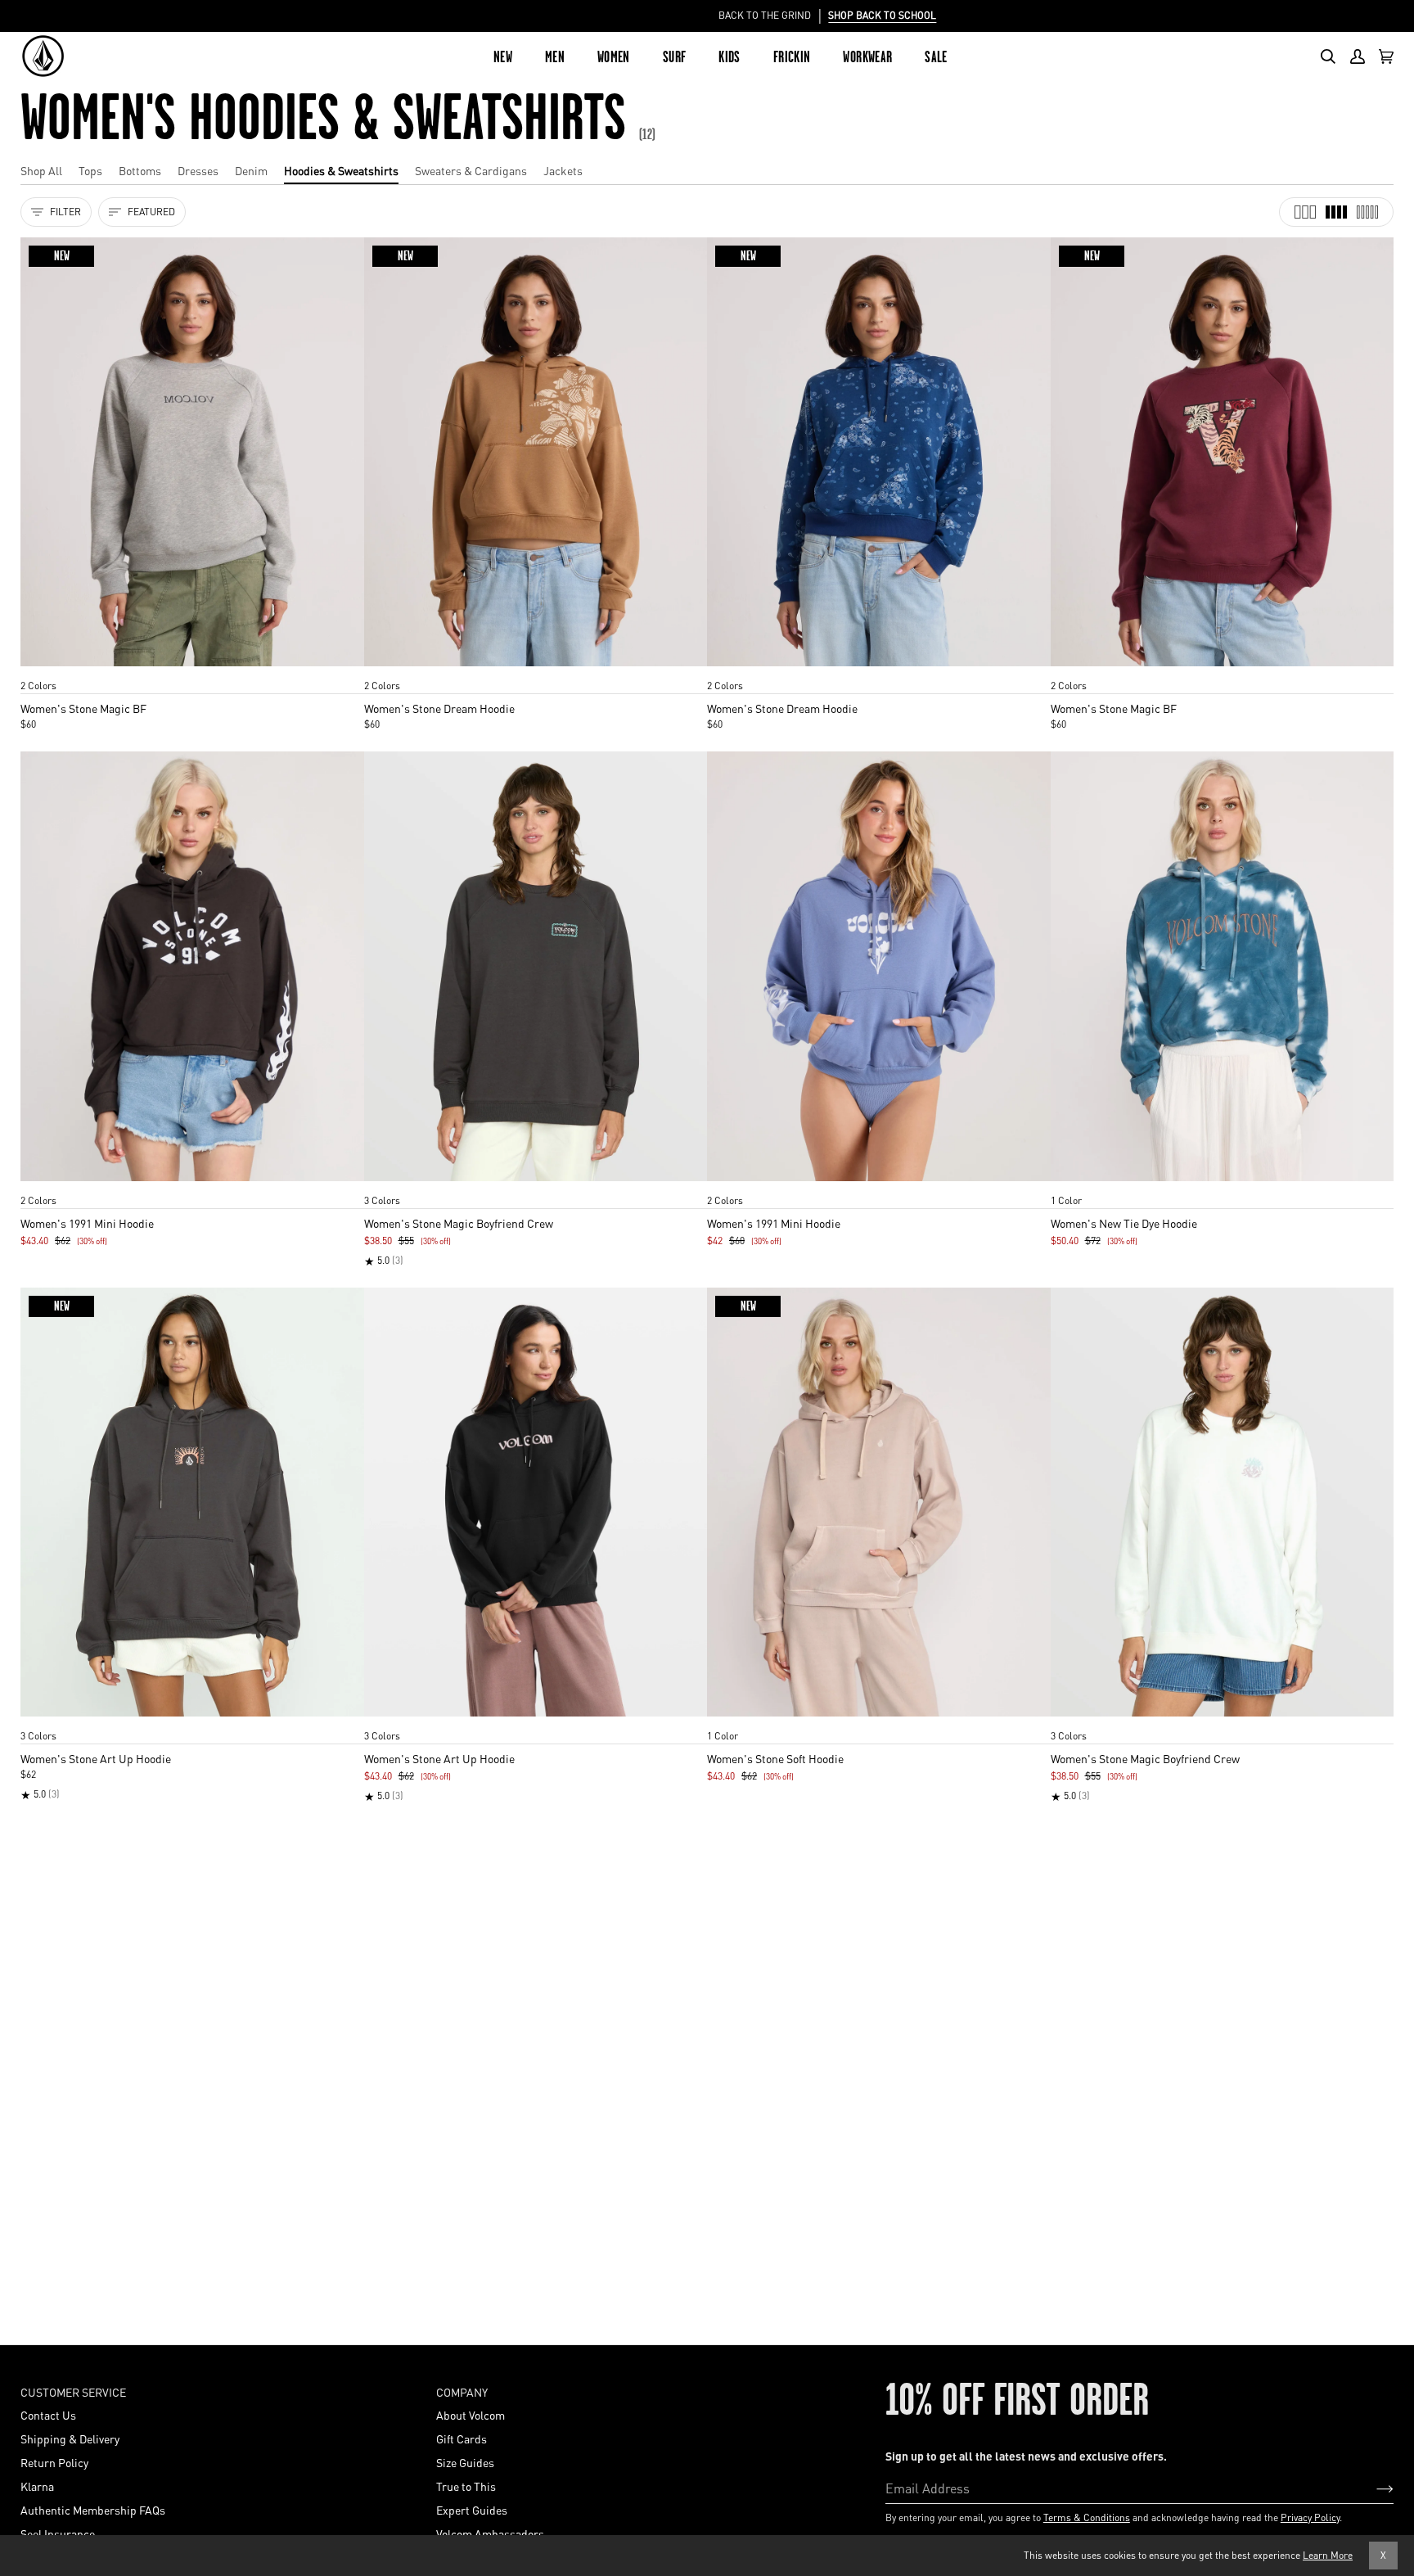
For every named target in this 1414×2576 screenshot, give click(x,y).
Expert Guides (472, 2510)
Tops (90, 170)
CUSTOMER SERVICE (73, 2392)
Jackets (563, 170)
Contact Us (48, 2415)
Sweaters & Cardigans (471, 170)
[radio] (38, 670)
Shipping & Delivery (70, 2438)
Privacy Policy (1310, 2517)
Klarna (37, 2486)
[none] (192, 670)
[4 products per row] (1336, 212)
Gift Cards (462, 2438)
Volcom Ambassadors (490, 2533)
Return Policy (54, 2462)
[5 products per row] (1367, 212)
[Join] (1372, 2488)
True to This (466, 2486)
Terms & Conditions (1087, 2517)
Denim (251, 170)
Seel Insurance (58, 2533)
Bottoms (140, 170)
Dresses (198, 170)
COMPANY (462, 2392)
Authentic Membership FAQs (93, 2510)
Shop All (41, 170)
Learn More (1328, 2555)
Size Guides (465, 2462)
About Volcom (471, 2415)
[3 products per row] (1305, 212)
